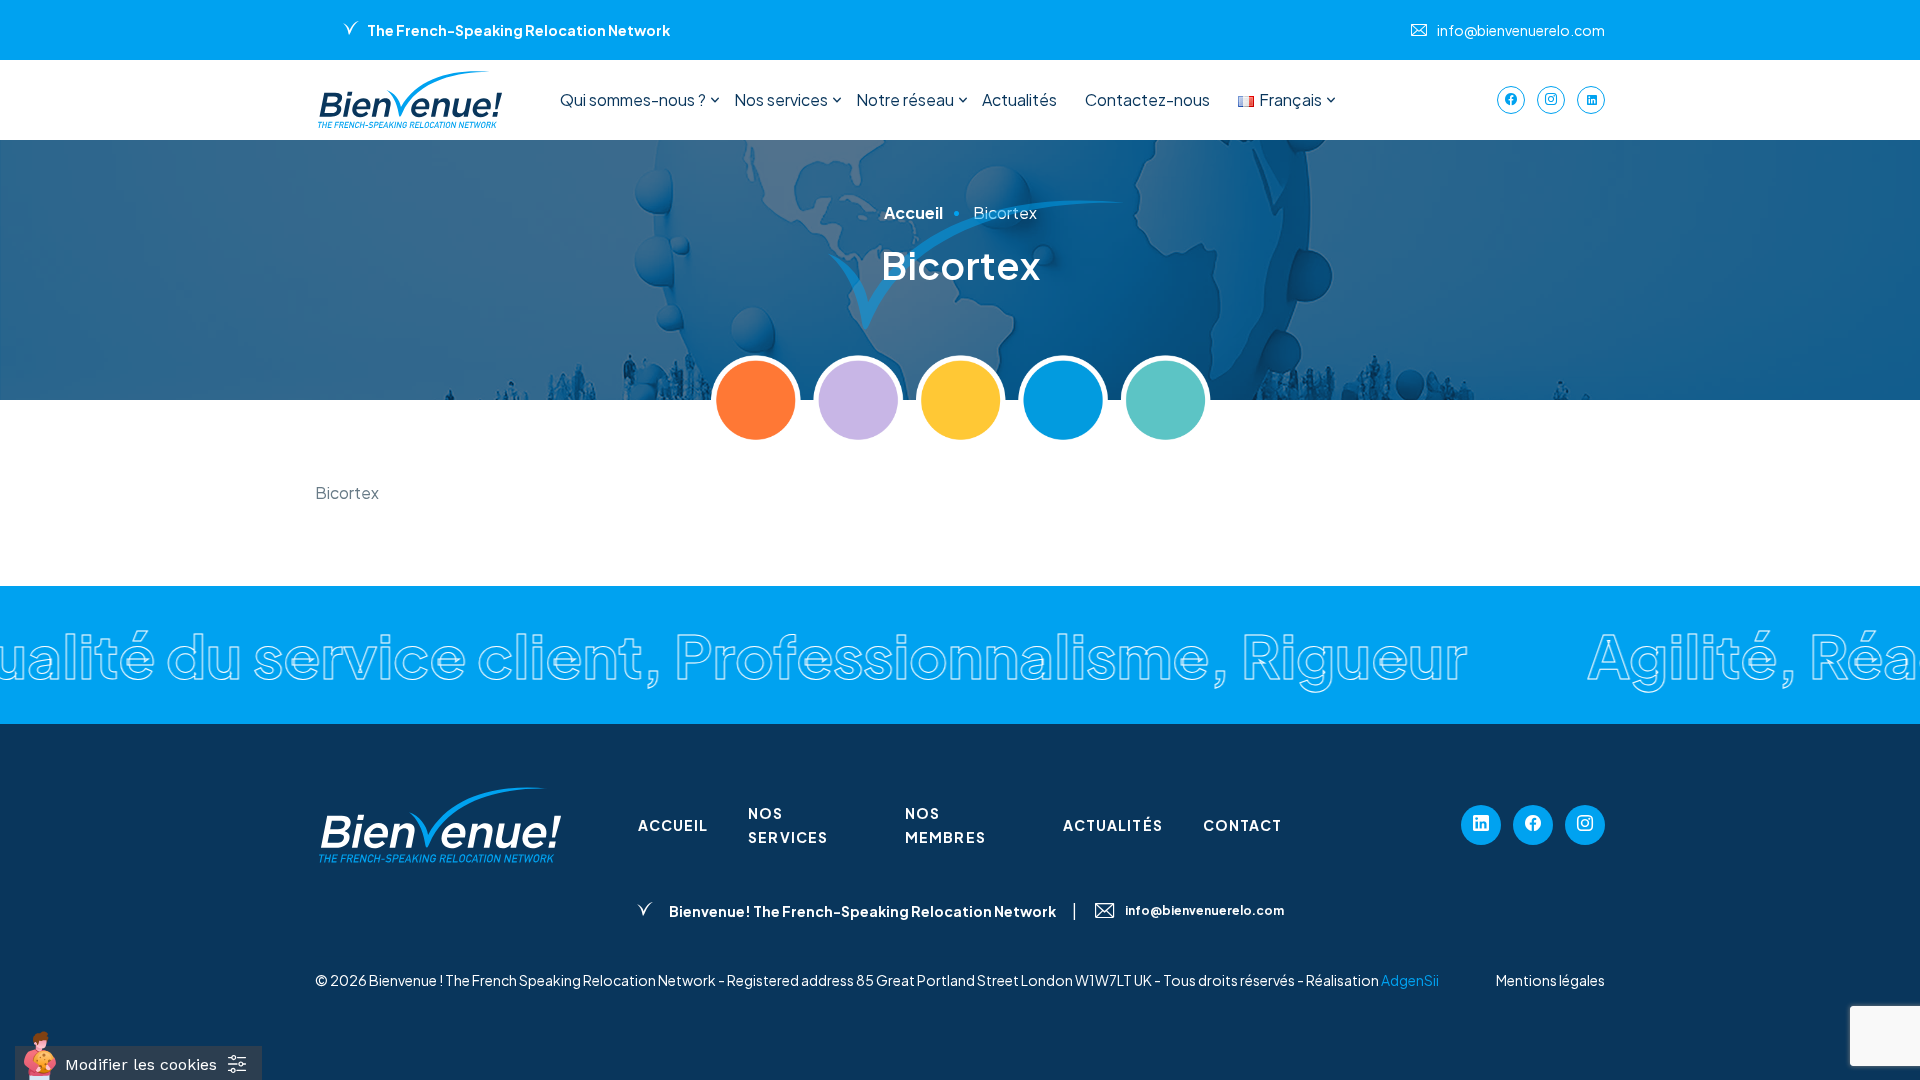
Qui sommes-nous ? (633, 99)
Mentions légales (1550, 980)
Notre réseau (905, 99)
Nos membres (945, 825)
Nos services (781, 99)
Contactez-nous (1147, 99)
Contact (1243, 825)
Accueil (673, 825)
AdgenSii (1410, 980)
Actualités (1019, 99)
